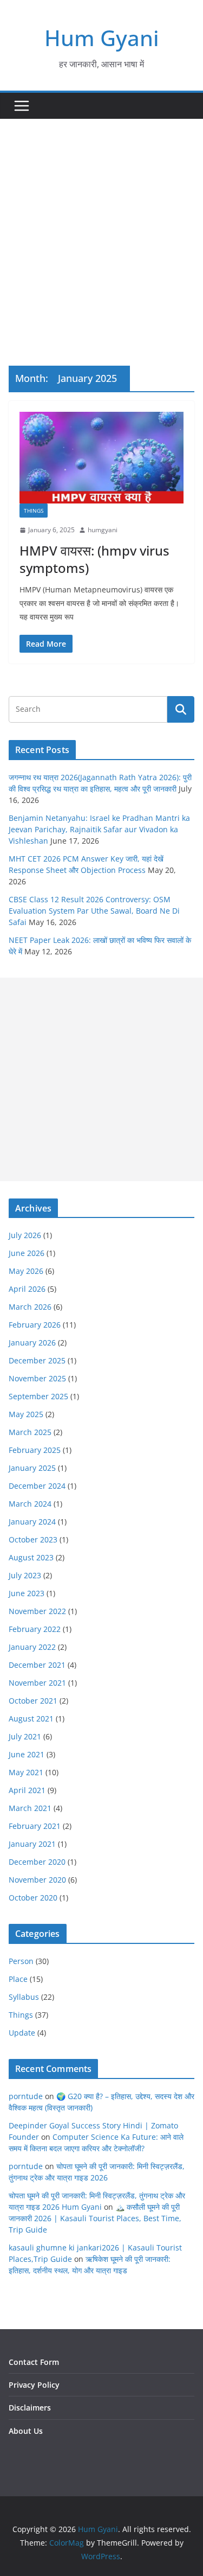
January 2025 (32, 1468)
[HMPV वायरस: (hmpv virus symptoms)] (101, 458)
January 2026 (32, 1343)
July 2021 (25, 1736)
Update (22, 2033)
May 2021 (26, 1772)
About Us (26, 2431)
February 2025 (35, 1450)
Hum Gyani (102, 38)
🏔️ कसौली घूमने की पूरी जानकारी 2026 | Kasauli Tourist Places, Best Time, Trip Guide (95, 2218)
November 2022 (37, 1611)
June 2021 (27, 1754)
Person (21, 1961)
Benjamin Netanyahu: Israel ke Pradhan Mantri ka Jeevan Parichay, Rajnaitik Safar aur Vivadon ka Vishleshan (99, 829)
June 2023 (27, 1593)
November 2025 (37, 1378)
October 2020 (33, 1898)
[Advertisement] (101, 226)
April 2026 (27, 1289)
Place (18, 1979)
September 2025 (38, 1396)
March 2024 (30, 1504)
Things (34, 511)
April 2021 (27, 1790)
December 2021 (37, 1665)
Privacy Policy (34, 2385)
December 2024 (37, 1486)
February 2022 (35, 1629)
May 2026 (26, 1271)
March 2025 (30, 1432)
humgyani (103, 530)
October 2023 (33, 1539)
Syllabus (24, 1997)
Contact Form (34, 2362)
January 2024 (32, 1522)
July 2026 (25, 1235)
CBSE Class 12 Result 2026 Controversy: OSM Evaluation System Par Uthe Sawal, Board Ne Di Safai (94, 911)
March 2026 (30, 1307)
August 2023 (31, 1557)
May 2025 (26, 1414)
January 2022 (32, 1647)
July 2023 (25, 1575)
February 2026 (35, 1325)
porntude (26, 2096)
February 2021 (35, 1826)
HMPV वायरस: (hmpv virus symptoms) (94, 559)
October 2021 (33, 1701)
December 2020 (37, 1862)
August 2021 (31, 1719)
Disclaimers (30, 2408)
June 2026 (27, 1253)
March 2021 (30, 1808)
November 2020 (37, 1880)
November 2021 (37, 1683)
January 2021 (32, 1844)
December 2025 (37, 1360)
